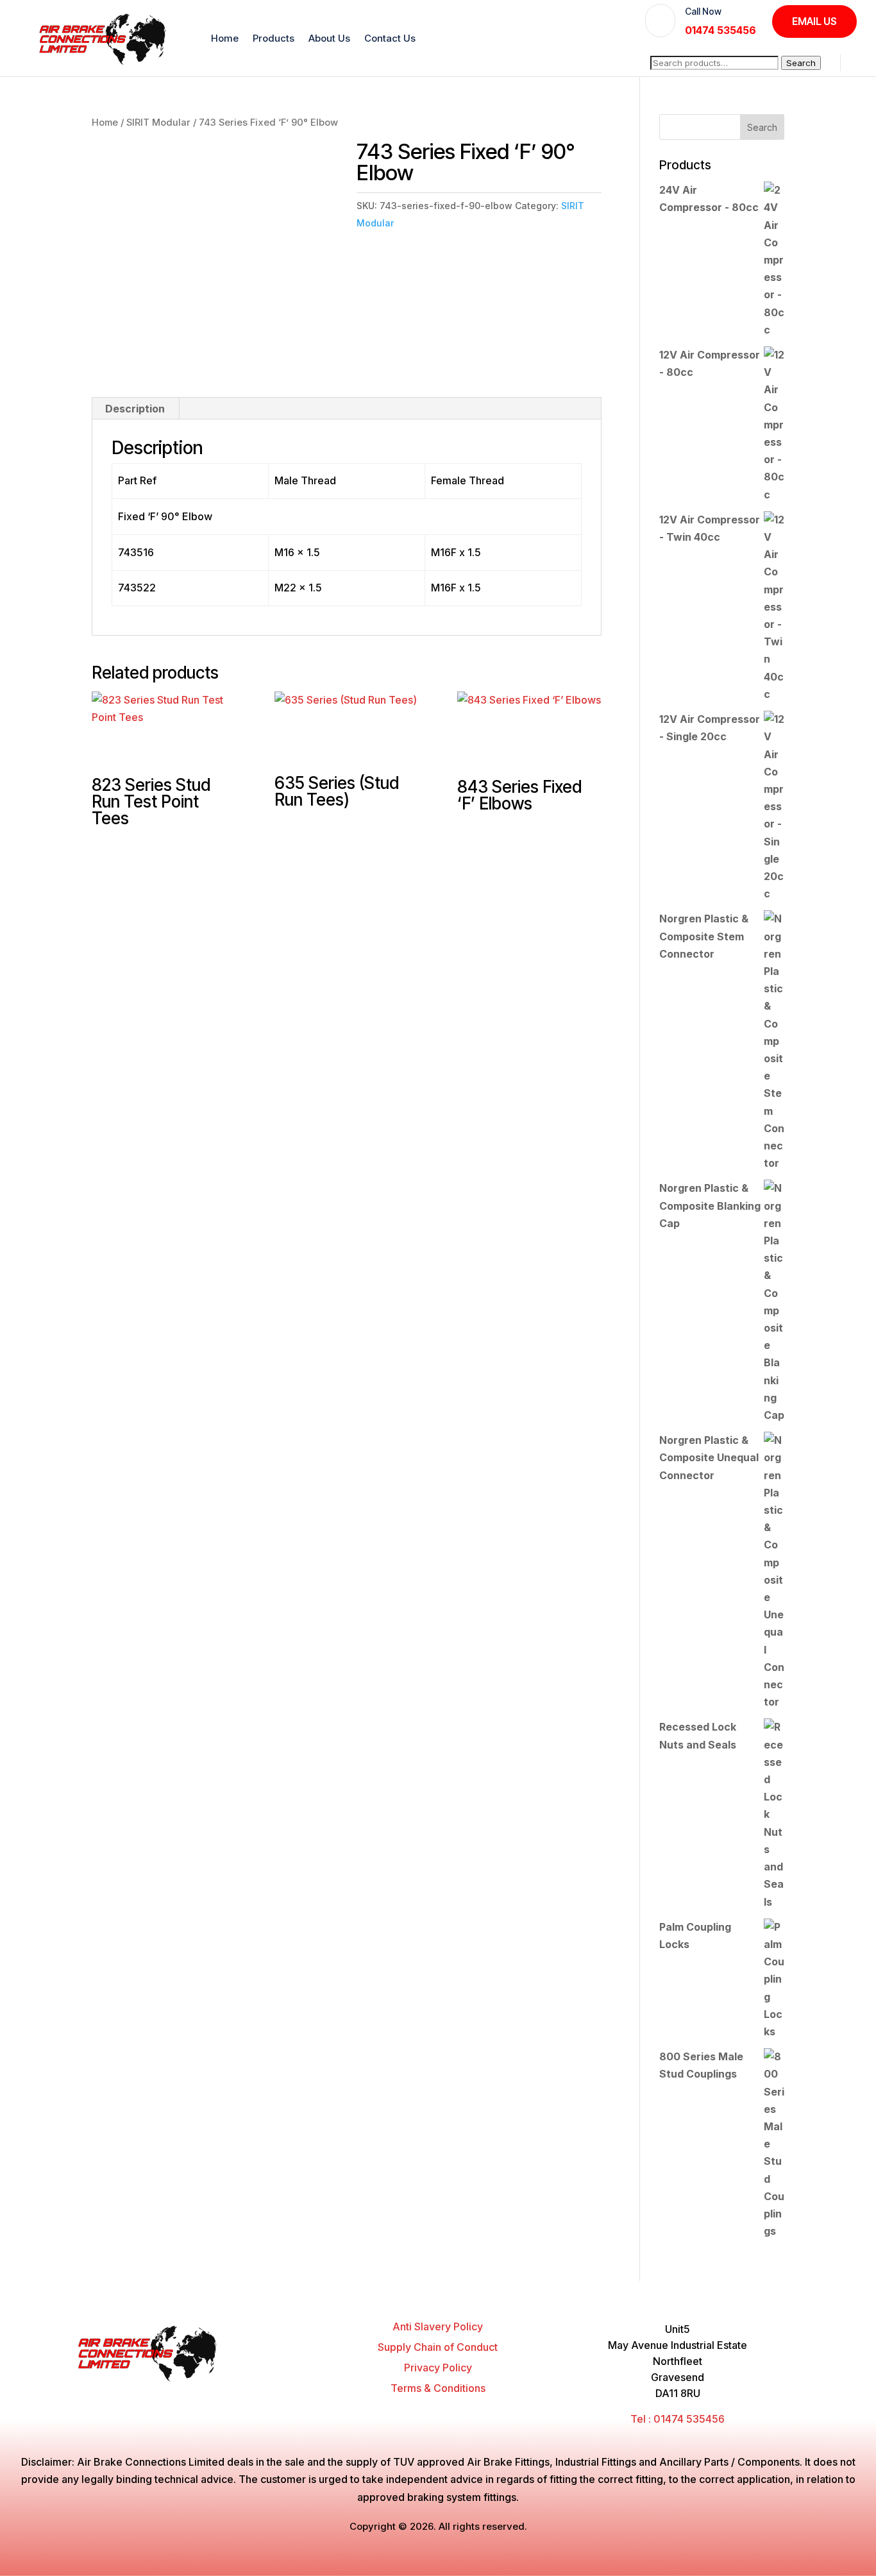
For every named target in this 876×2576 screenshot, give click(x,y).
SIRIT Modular (158, 123)
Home (225, 38)
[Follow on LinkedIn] (287, 2394)
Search (801, 63)
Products (274, 38)
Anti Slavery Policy (438, 2326)
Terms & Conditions (438, 2388)
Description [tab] (135, 409)
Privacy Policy (438, 2368)
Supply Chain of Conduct (438, 2347)
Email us (814, 21)
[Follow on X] (239, 2394)
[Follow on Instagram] (263, 2394)
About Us (329, 38)
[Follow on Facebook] (214, 2394)
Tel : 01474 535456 (678, 2419)
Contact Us (390, 38)
